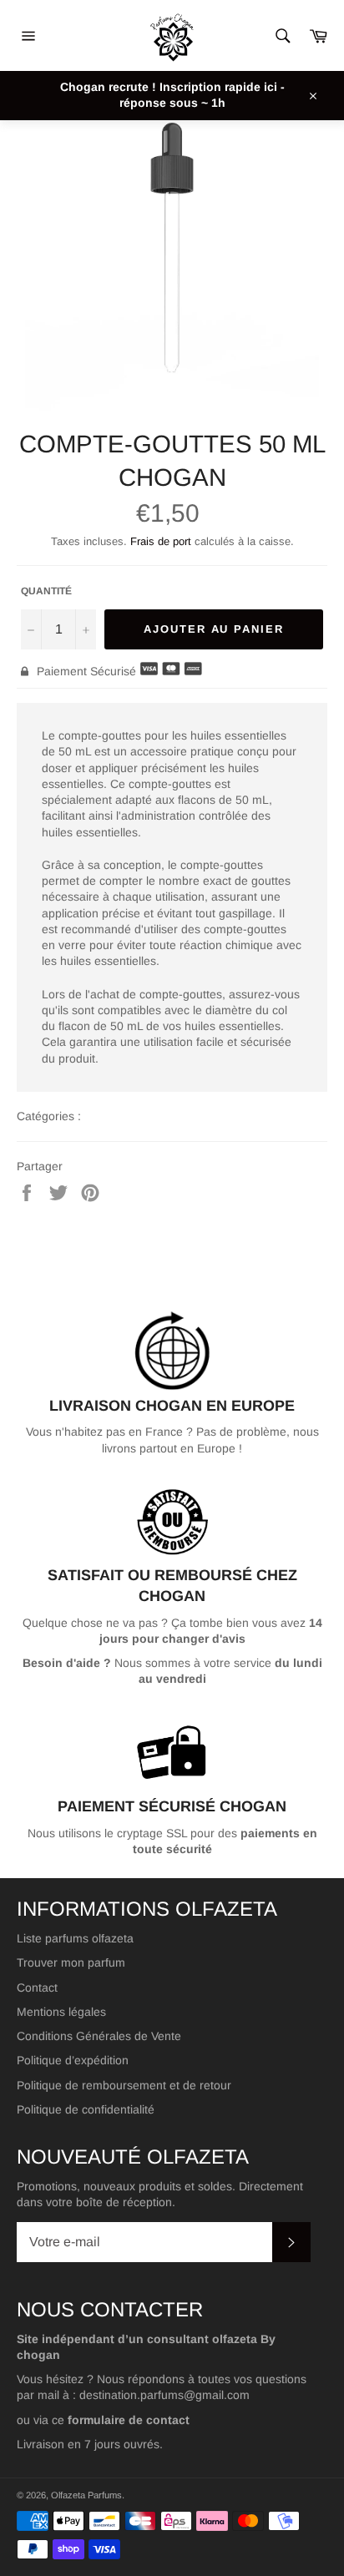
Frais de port (161, 541)
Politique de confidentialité (86, 2109)
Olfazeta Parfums (86, 2495)
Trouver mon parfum (71, 1962)
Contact (37, 1988)
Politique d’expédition (73, 2060)
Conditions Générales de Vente (99, 2036)
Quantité (46, 591)
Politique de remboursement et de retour (124, 2085)
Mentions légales (61, 2012)
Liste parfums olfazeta (75, 1938)
